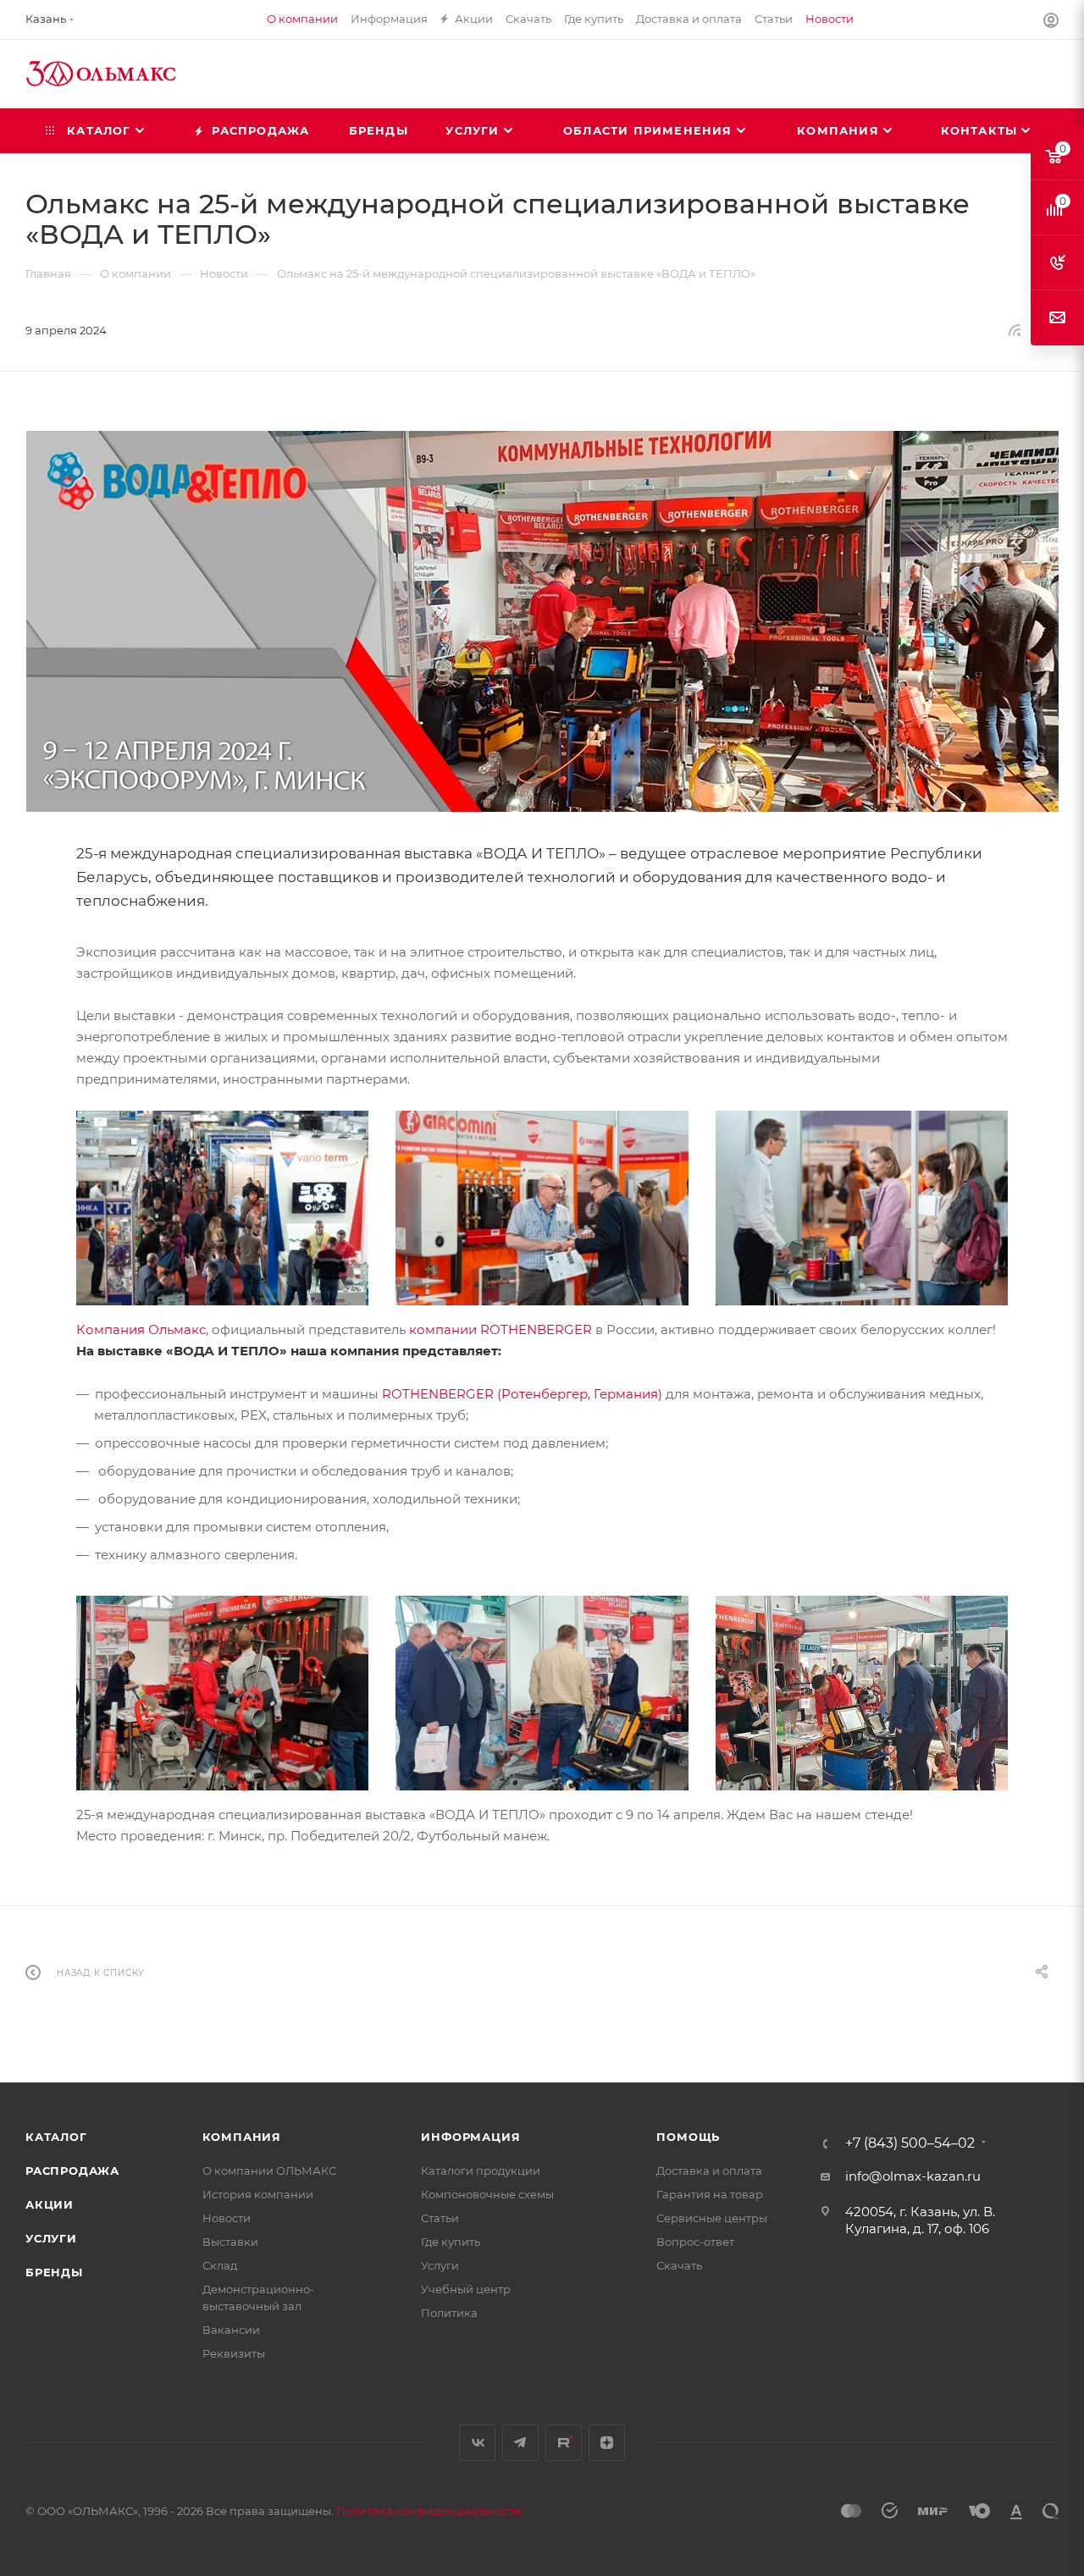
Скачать (679, 2265)
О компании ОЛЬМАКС (269, 2171)
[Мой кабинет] (1051, 22)
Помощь (688, 2137)
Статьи (440, 2218)
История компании (258, 2194)
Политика (449, 2313)
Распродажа (72, 2171)
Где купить (451, 2242)
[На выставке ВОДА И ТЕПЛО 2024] (222, 1692)
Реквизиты (234, 2353)
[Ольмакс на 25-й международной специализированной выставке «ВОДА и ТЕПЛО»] (542, 621)
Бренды (54, 2272)
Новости (227, 2218)
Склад (220, 2265)
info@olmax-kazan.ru (913, 2176)
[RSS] (1015, 330)
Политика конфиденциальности (429, 2511)
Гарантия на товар (710, 2194)
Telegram (520, 2443)
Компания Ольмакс (141, 1329)
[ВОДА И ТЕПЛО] (862, 1692)
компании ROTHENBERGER (501, 1329)
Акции (50, 2204)
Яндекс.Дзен (607, 2443)
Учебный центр (466, 2289)
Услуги (51, 2238)
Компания (242, 2137)
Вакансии (231, 2330)
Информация (470, 2137)
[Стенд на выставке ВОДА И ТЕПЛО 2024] (542, 1692)
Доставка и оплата (709, 2171)
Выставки (230, 2242)
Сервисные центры (712, 2218)
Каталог (56, 2137)
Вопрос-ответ (695, 2242)
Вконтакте (477, 2443)
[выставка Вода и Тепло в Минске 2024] (542, 1207)
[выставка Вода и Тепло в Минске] (222, 1207)
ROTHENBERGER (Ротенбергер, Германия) (522, 1394)
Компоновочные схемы (487, 2194)
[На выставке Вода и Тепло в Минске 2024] (862, 1207)
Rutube (564, 2443)
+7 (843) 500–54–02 (910, 2143)
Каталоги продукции (481, 2171)
